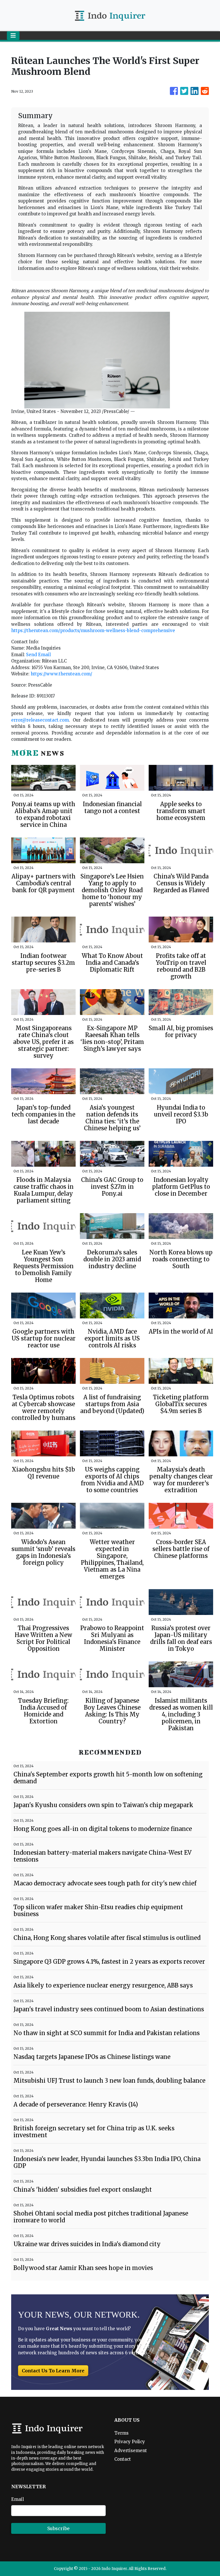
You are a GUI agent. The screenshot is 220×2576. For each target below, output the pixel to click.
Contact (123, 2459)
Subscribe (58, 2528)
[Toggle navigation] (13, 36)
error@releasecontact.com (40, 720)
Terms (121, 2433)
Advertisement (131, 2451)
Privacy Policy (130, 2442)
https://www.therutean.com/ (61, 674)
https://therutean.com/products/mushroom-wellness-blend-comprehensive (93, 631)
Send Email (38, 655)
